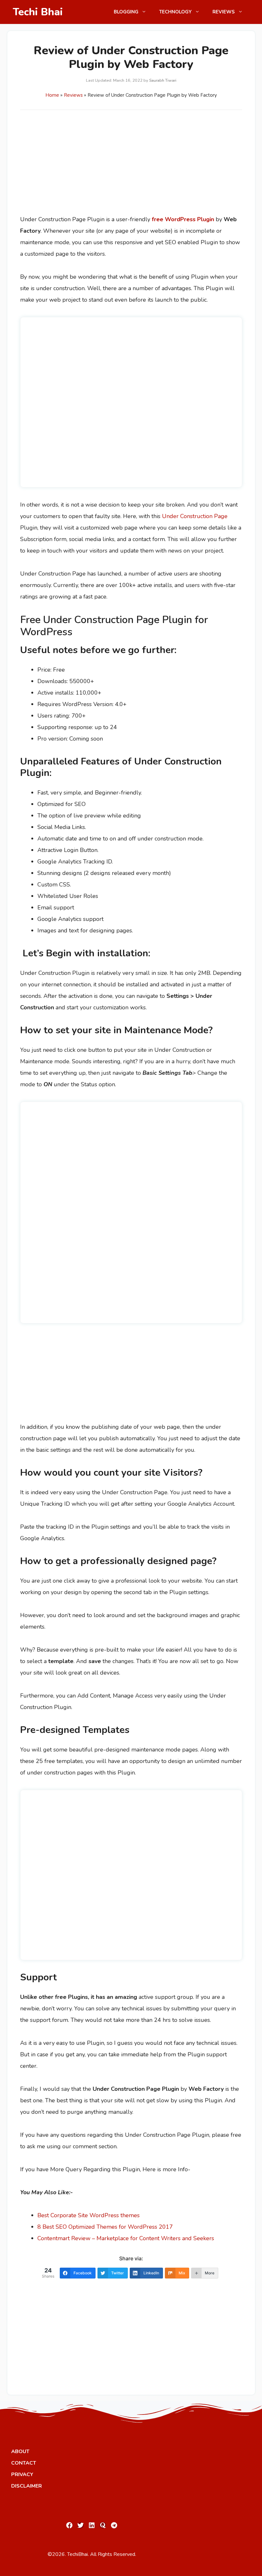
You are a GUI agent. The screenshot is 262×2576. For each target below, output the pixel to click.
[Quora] (103, 2525)
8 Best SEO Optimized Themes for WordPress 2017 (105, 2227)
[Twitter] (81, 2525)
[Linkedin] (92, 2525)
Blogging (126, 12)
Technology (175, 12)
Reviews (224, 12)
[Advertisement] (131, 166)
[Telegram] (114, 2525)
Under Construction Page (195, 516)
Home (52, 95)
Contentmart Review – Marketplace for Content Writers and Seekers (126, 2238)
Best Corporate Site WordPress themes (89, 2215)
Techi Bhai (38, 12)
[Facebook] (69, 2525)
